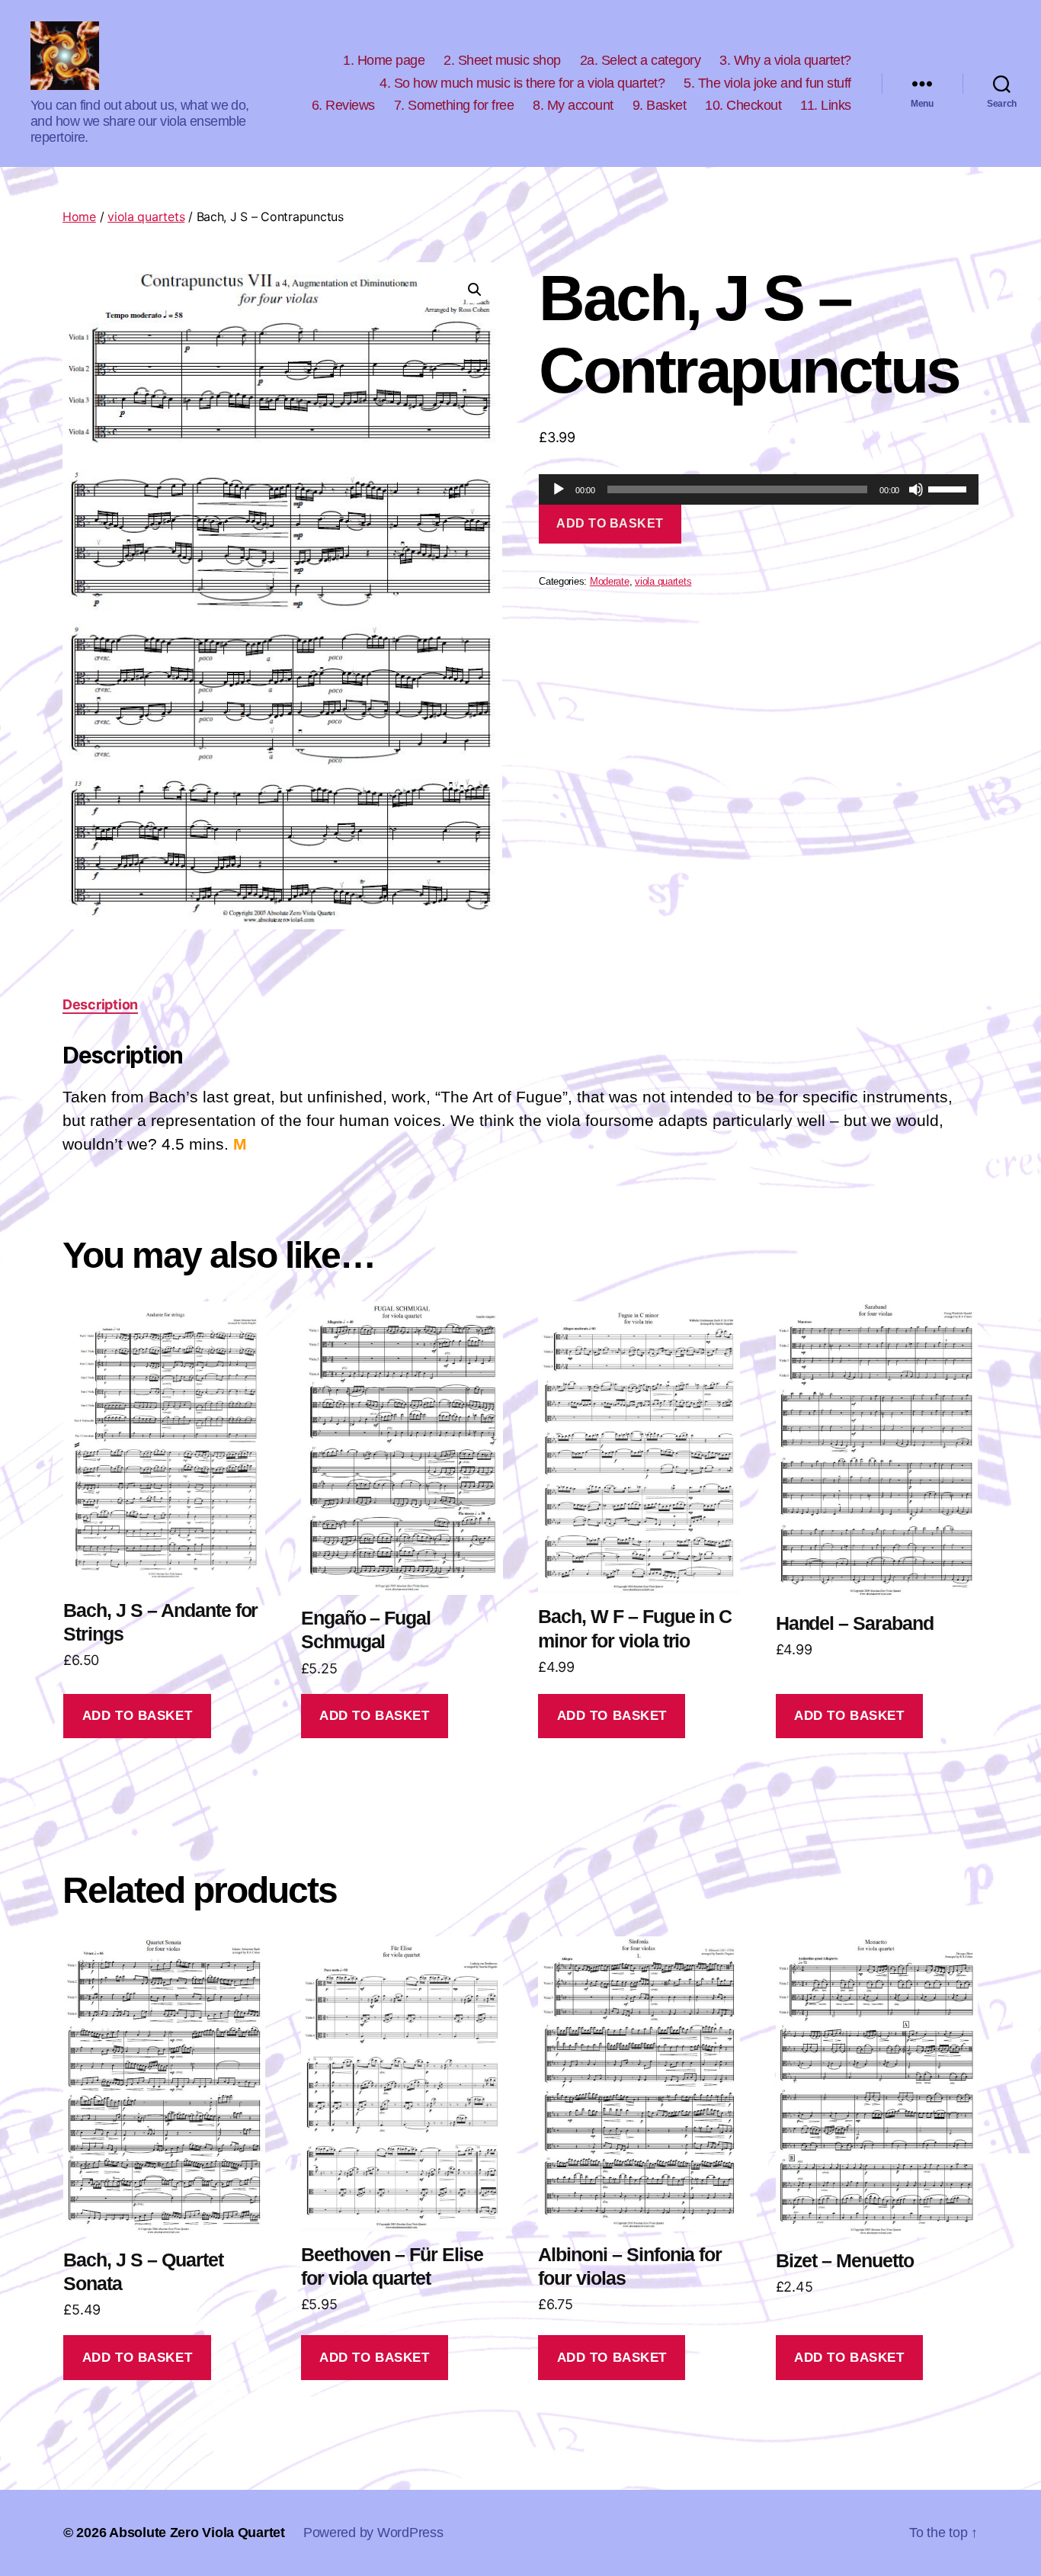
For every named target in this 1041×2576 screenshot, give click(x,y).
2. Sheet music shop (502, 60)
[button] (475, 290)
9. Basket (660, 105)
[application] (759, 489)
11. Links (826, 105)
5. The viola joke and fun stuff (767, 83)
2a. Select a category (641, 60)
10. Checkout (743, 105)
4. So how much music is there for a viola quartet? (522, 83)
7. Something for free (454, 105)
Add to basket (610, 523)
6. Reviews (343, 105)
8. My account (573, 105)
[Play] (559, 489)
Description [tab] (100, 1004)
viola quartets (146, 217)
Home (79, 217)
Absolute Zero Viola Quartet (197, 2533)
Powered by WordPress (373, 2533)
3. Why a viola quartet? (785, 60)
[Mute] (916, 489)
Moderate (610, 582)
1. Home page (384, 60)
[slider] (950, 488)
